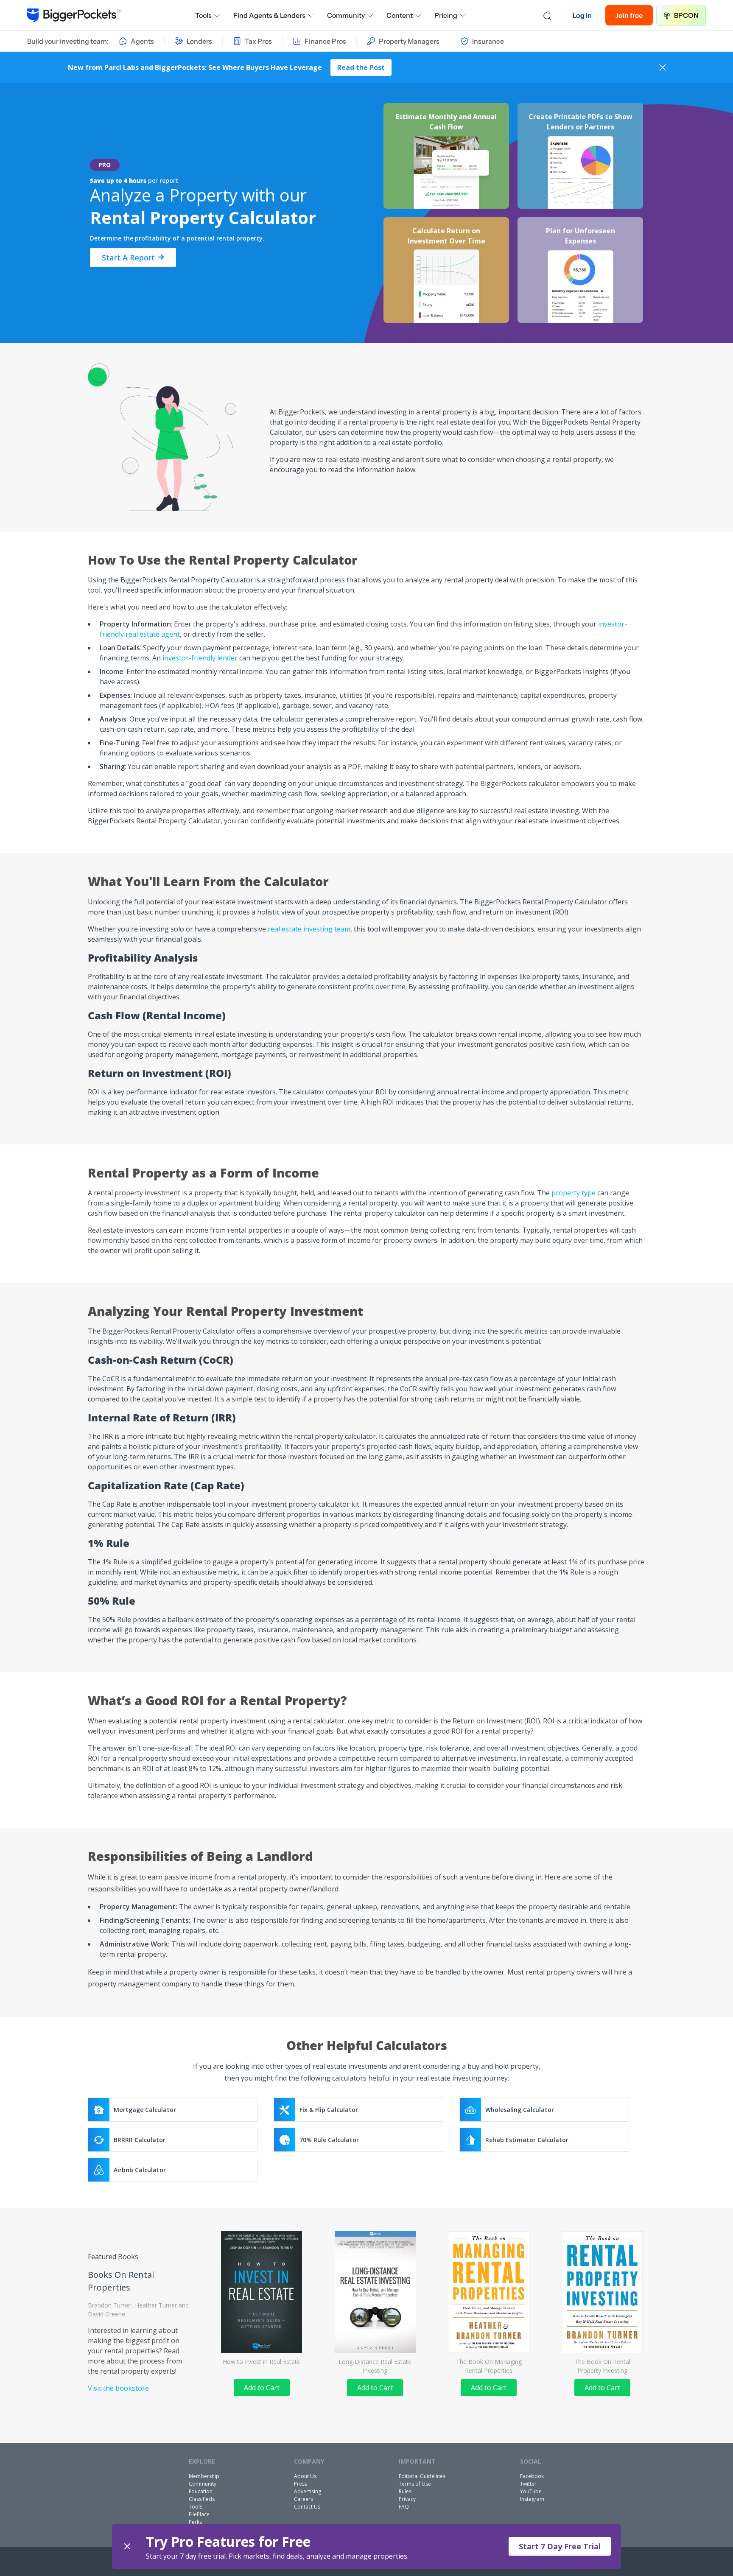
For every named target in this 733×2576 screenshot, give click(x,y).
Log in (582, 15)
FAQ (404, 2507)
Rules (405, 2491)
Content (400, 15)
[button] (366, 2547)
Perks (195, 2522)
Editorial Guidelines (422, 2476)
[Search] (548, 15)
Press (301, 2484)
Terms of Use (415, 2484)
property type (574, 1193)
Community (346, 15)
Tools (203, 15)
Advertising (308, 2491)
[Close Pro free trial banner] (127, 2547)
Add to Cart (262, 2388)
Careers (304, 2499)
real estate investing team (309, 929)
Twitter (528, 2484)
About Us (305, 2476)
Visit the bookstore (118, 2388)
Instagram (532, 2499)
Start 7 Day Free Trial (560, 2546)
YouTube (531, 2491)
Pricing (446, 15)
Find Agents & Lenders (269, 15)
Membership (204, 2476)
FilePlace (199, 2514)
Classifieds (202, 2499)
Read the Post (361, 67)
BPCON (686, 15)
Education (201, 2491)
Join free (629, 15)
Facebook (532, 2476)
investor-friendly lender (200, 658)
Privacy (407, 2499)
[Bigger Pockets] (74, 15)
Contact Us (307, 2507)
